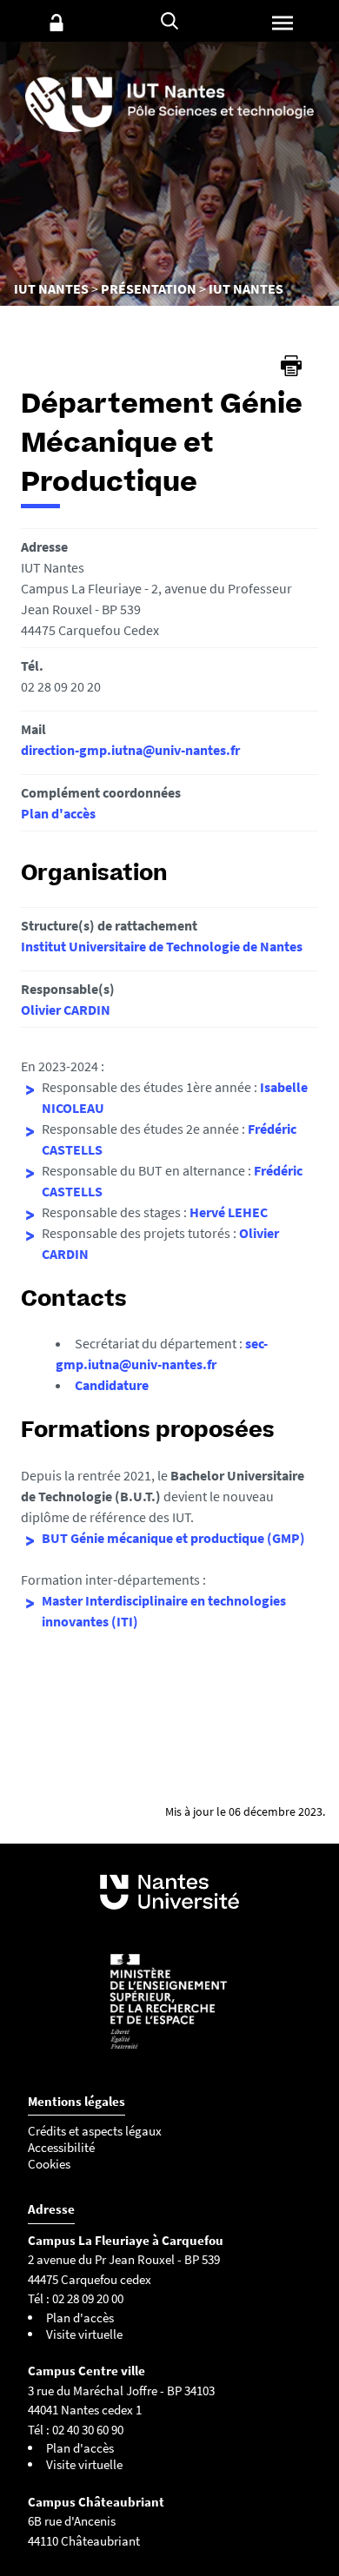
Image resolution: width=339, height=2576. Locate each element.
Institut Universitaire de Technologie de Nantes (162, 946)
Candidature (112, 1385)
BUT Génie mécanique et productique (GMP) (173, 1538)
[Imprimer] (291, 366)
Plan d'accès (58, 813)
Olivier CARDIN (66, 1010)
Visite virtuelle (84, 2334)
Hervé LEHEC (229, 1212)
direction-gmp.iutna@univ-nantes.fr (130, 750)
